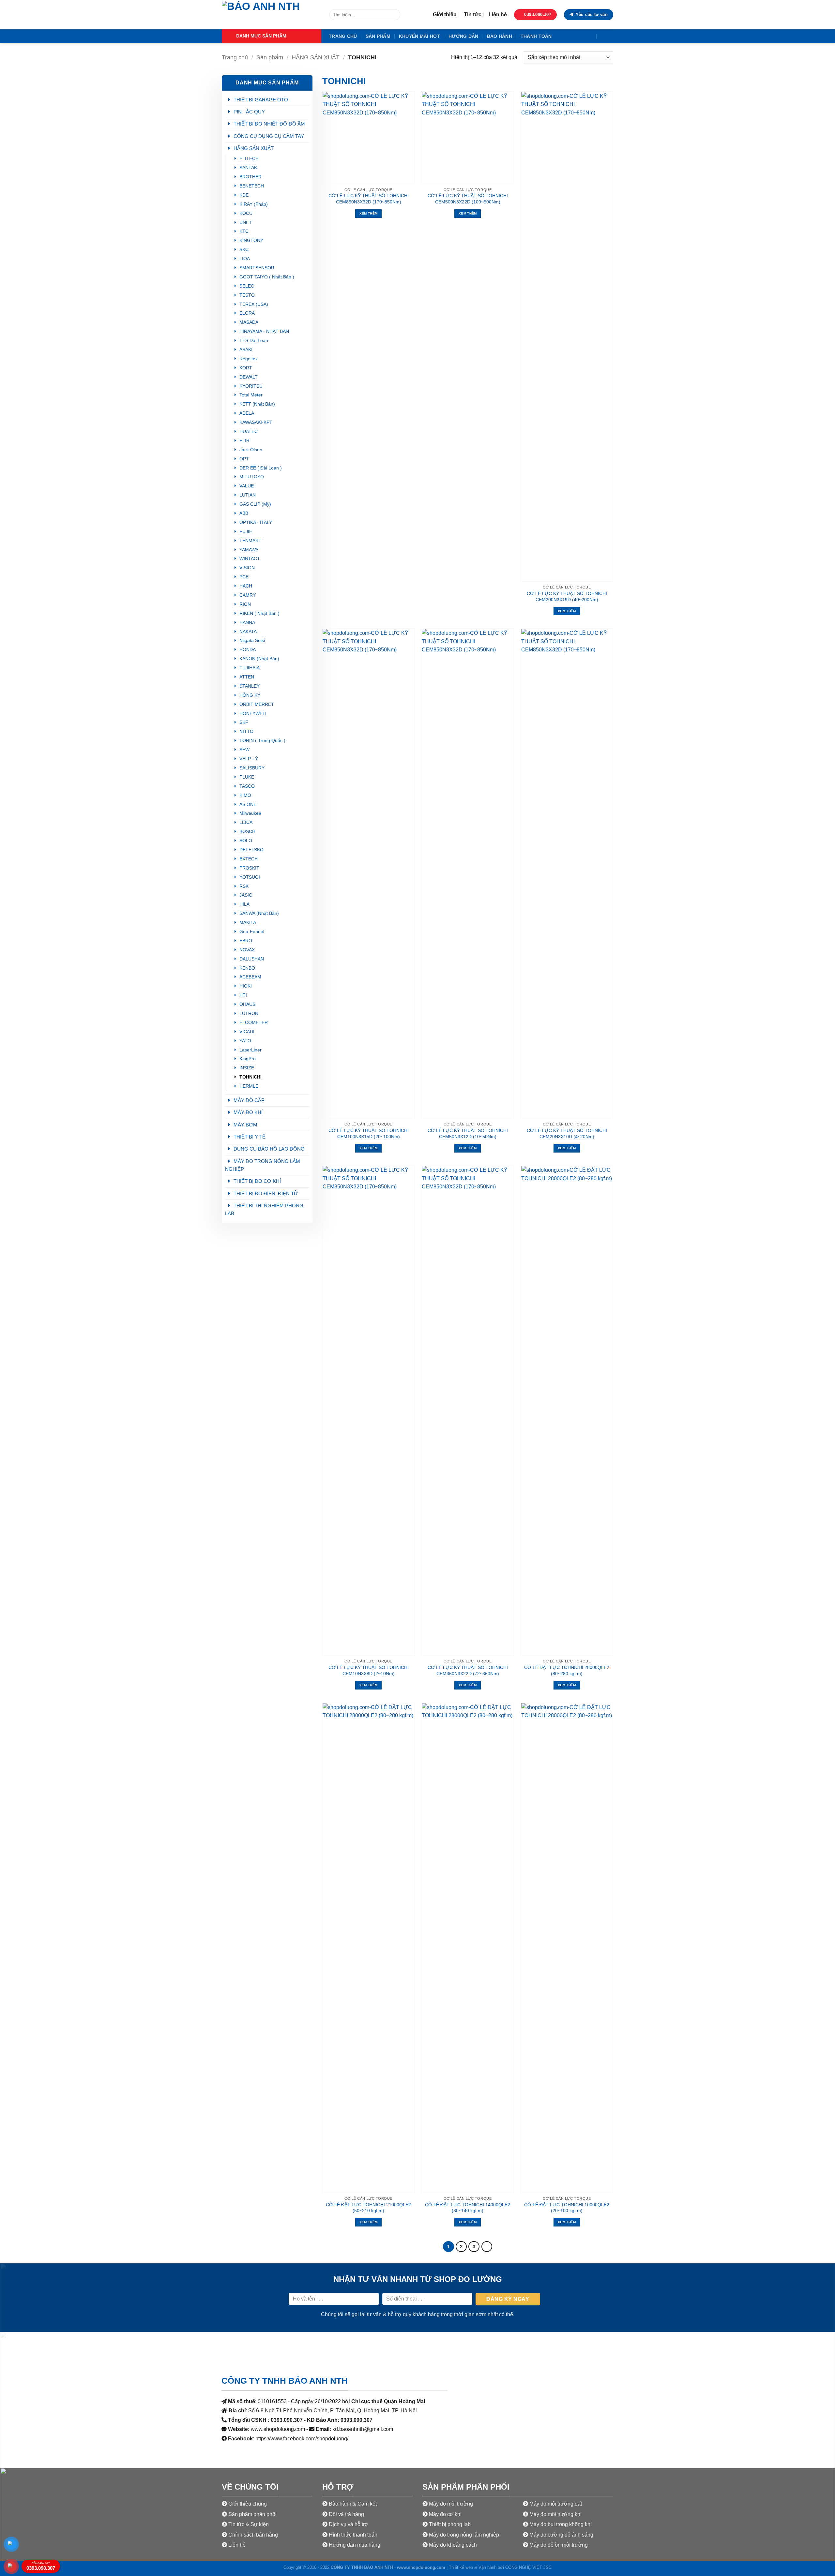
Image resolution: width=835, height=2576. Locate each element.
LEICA (246, 822)
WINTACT (250, 559)
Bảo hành (500, 36)
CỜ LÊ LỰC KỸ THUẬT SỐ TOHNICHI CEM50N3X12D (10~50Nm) (468, 1133)
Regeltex (249, 359)
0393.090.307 (41, 2566)
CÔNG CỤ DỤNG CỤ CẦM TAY (269, 136)
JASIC (246, 895)
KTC (244, 231)
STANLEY (250, 686)
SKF (244, 722)
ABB (244, 513)
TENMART (250, 541)
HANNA (247, 623)
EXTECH (249, 859)
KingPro (248, 1059)
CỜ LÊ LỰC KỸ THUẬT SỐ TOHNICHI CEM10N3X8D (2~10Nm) (369, 1670)
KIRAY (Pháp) (254, 204)
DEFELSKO (251, 850)
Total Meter (251, 395)
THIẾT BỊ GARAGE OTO (261, 100)
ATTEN (247, 677)
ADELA (247, 413)
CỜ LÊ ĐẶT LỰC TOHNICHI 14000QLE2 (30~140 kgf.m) (468, 2208)
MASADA (249, 322)
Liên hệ (498, 15)
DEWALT (249, 377)
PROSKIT (249, 868)
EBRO (246, 941)
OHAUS (247, 1004)
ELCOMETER (254, 1023)
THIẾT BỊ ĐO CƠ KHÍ (257, 1181)
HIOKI (246, 986)
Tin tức (473, 15)
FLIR (244, 441)
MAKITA (248, 923)
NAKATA (248, 632)
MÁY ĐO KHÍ (248, 1112)
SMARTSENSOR (257, 268)
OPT (244, 459)
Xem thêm (368, 213)
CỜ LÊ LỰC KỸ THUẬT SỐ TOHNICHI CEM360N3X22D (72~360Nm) (468, 1670)
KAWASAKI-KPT (256, 422)
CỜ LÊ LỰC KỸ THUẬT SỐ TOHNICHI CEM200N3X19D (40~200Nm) (567, 596)
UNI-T (246, 223)
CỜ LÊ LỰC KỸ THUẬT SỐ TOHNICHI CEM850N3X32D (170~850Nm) (369, 199)
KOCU (246, 213)
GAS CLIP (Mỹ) (255, 504)
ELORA (247, 313)
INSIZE (247, 1068)
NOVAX (247, 950)
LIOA (245, 259)
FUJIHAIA (250, 668)
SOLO (246, 841)
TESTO (247, 295)
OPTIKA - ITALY (256, 522)
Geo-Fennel (252, 932)
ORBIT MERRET (257, 704)
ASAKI (246, 350)
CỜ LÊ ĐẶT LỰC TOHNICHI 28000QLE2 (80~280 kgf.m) (567, 1670)
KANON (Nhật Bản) (259, 659)
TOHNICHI (250, 1077)
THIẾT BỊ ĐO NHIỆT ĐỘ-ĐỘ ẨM (269, 124)
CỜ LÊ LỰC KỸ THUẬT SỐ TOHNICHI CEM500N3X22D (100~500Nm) (468, 199)
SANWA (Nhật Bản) (259, 913)
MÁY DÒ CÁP (249, 1100)
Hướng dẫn (463, 36)
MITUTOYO (252, 477)
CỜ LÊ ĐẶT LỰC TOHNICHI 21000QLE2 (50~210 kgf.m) (368, 2208)
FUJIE (246, 532)
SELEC (247, 286)
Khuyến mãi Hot (419, 36)
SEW (244, 750)
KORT (246, 368)
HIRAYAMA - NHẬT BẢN (264, 331)
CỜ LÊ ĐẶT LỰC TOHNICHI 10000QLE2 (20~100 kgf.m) (567, 2208)
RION (245, 604)
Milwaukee (250, 813)
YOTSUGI (250, 877)
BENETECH (252, 186)
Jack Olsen (251, 450)
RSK (244, 886)
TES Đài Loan (254, 341)
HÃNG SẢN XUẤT (316, 57)
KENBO (247, 968)
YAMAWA (249, 550)
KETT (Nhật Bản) (257, 404)
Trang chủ (343, 36)
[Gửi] (394, 15)
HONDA (248, 650)
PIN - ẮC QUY (249, 112)
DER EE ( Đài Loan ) (261, 468)
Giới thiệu (445, 15)
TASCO (247, 786)
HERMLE (249, 1086)
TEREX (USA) (254, 304)
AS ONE (248, 804)
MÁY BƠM (245, 1125)
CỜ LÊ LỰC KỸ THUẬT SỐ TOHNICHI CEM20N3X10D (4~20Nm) (567, 1133)
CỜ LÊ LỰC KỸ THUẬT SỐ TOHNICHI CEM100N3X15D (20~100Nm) (369, 1133)
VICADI (247, 1032)
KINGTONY (251, 240)
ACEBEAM (250, 977)
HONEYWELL (254, 714)
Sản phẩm (378, 36)
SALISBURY (253, 768)
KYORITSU (251, 386)
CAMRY (248, 595)
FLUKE (247, 777)
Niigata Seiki (252, 640)
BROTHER (250, 177)
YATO (245, 1041)
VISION (247, 568)
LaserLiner (250, 1050)
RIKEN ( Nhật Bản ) (259, 613)
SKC (244, 250)
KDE (244, 195)
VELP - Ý (249, 759)
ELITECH (249, 159)
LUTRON (249, 1013)
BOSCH (247, 832)
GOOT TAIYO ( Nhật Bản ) (267, 277)
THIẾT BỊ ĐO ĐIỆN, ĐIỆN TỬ (266, 1193)
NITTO (246, 731)
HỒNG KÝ (250, 695)
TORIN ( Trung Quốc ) (262, 741)
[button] (272, 36)
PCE (244, 577)
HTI (243, 995)
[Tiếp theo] (487, 2247)
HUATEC (249, 432)
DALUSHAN (252, 959)
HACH (246, 586)
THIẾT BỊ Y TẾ (250, 1137)
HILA (244, 904)
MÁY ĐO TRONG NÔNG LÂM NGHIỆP (263, 1165)
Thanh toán (536, 36)
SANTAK (248, 168)
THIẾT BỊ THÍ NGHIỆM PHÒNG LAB (264, 1209)
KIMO (245, 795)
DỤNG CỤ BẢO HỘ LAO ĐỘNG (269, 1149)
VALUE (247, 486)
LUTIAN (248, 495)
